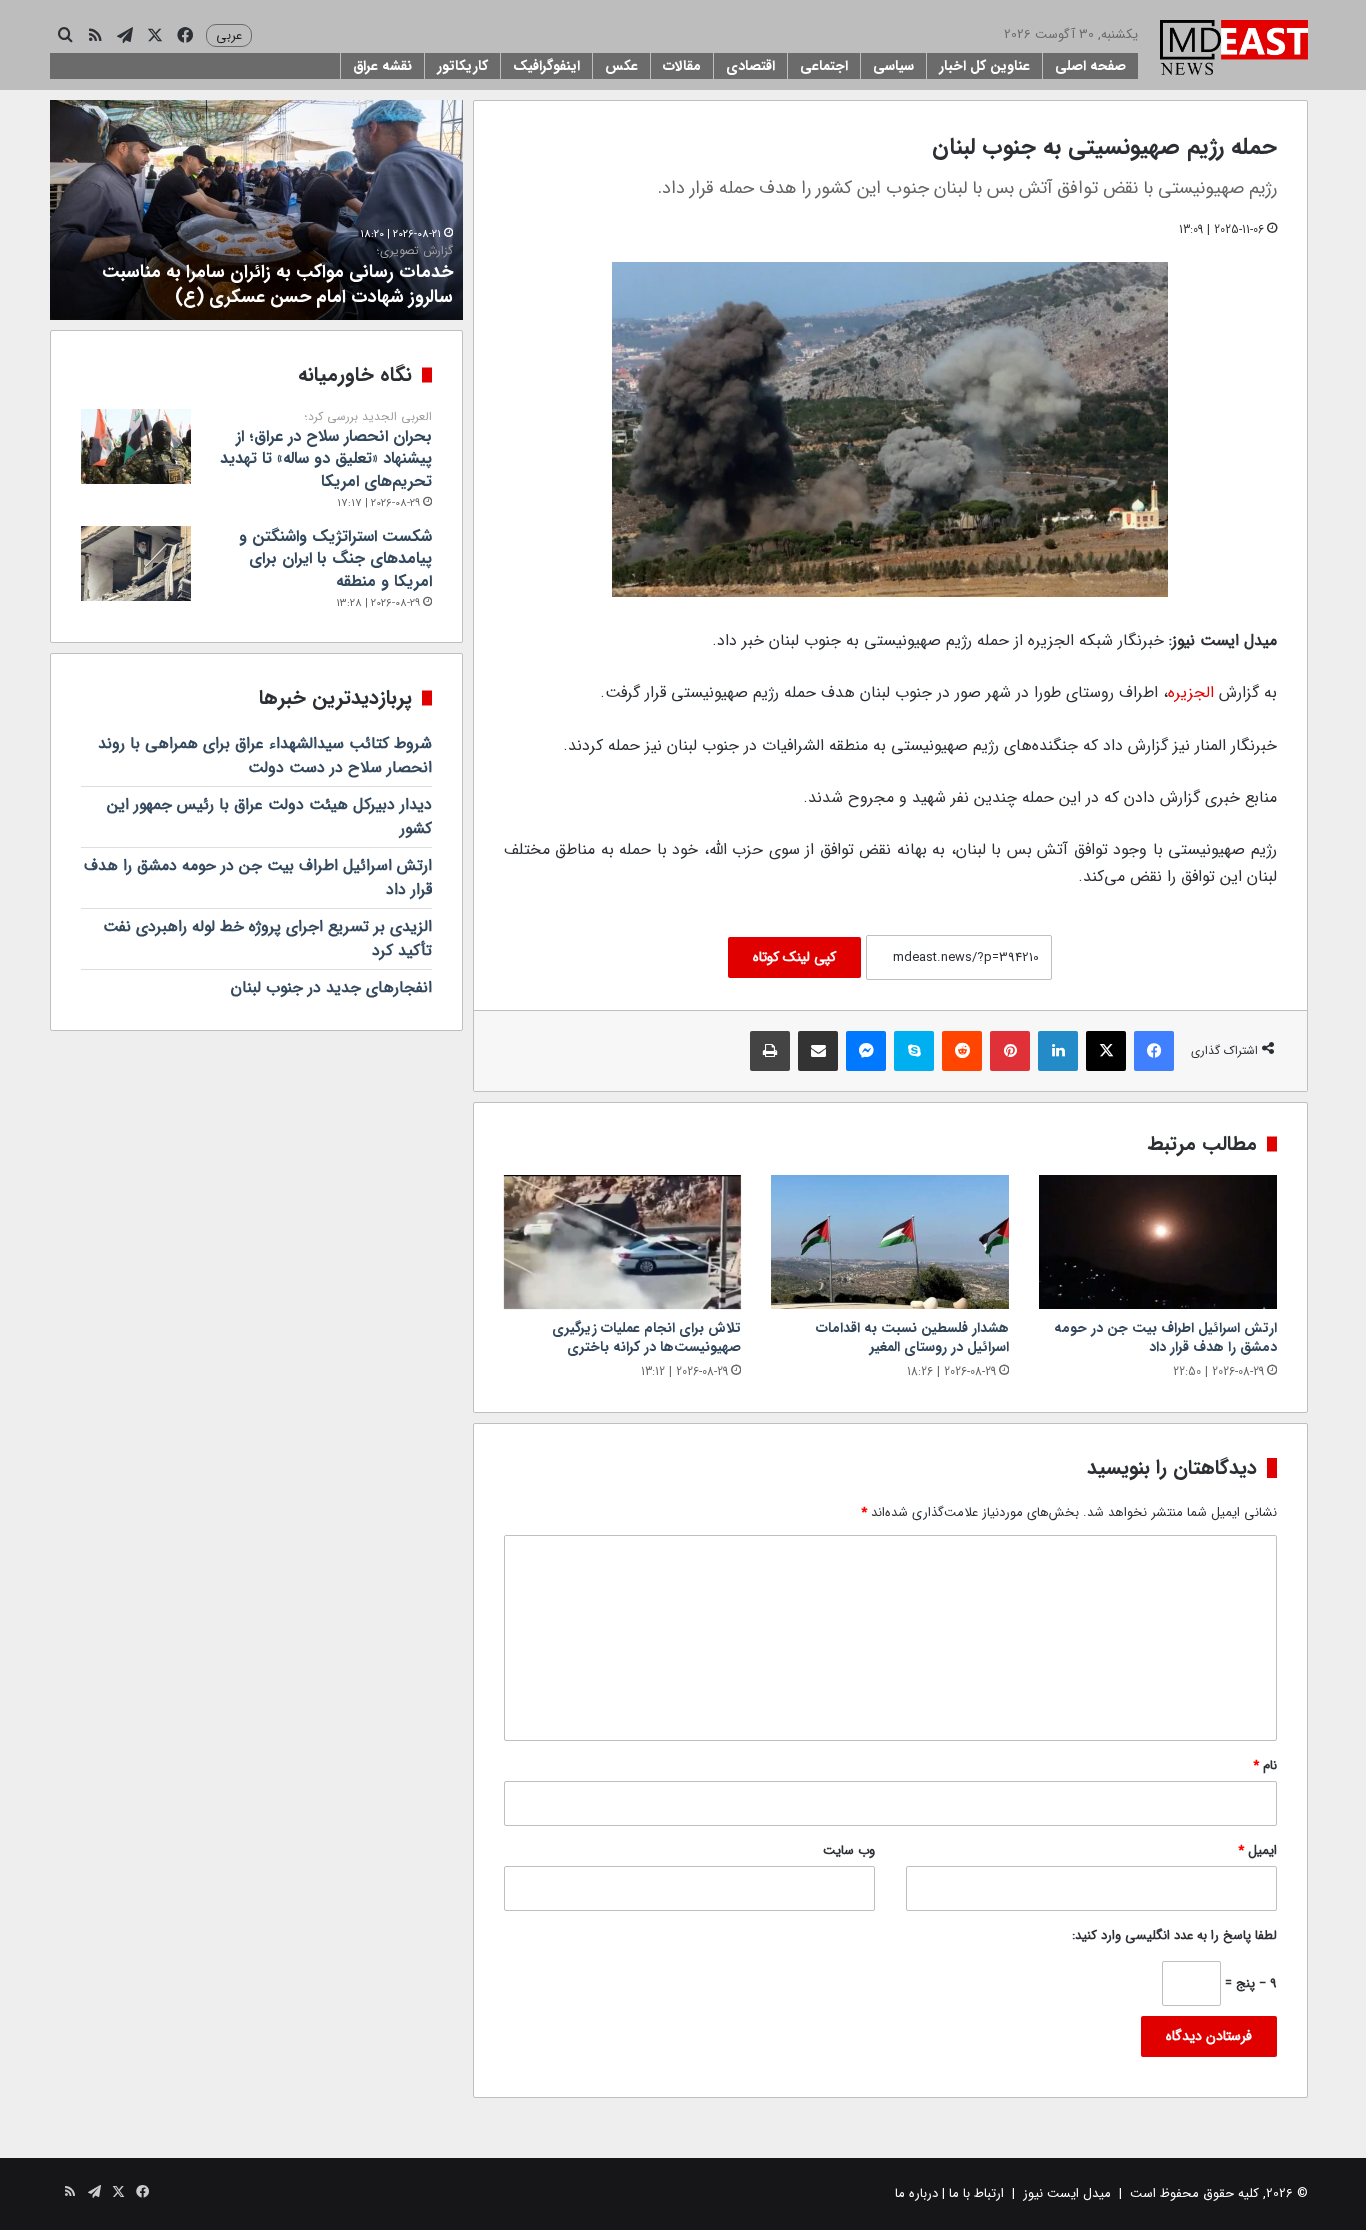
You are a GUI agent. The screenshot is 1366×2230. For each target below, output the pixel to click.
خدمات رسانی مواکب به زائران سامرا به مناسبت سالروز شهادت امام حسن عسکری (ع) (277, 277)
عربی (229, 35)
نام (1265, 1765)
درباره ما (916, 2193)
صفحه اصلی (1090, 66)
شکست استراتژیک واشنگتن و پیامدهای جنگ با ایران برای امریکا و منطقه (335, 559)
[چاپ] (770, 1051)
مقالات (682, 66)
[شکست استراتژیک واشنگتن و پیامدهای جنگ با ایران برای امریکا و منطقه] (136, 563)
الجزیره (1191, 692)
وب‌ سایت (849, 1850)
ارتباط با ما (976, 2193)
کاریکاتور (462, 66)
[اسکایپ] (914, 1051)
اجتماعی (824, 66)
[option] (256, 210)
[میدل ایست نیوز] (1234, 50)
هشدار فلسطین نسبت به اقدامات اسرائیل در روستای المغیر (912, 1337)
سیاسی (893, 66)
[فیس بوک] (1154, 1051)
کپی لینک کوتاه (794, 957)
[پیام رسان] (866, 1051)
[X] (1106, 1051)
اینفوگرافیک (546, 66)
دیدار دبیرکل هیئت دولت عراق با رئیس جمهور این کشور (269, 816)
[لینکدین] (1058, 1051)
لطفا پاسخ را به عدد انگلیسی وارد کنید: (1174, 1935)
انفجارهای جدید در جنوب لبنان (331, 987)
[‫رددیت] (962, 1051)
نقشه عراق (382, 66)
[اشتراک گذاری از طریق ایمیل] (818, 1051)
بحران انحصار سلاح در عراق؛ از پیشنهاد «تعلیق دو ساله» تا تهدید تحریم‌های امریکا (326, 451)
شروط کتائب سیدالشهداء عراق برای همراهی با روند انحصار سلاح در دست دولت (265, 755)
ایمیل (1257, 1850)
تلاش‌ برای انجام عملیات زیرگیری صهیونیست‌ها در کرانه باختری (646, 1337)
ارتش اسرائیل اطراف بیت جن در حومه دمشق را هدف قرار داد (1165, 1337)
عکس (621, 66)
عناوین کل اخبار (984, 66)
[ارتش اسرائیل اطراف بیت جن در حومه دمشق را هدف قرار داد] (1158, 1242)
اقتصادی (750, 66)
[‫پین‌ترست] (1010, 1051)
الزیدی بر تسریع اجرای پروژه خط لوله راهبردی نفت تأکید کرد (267, 938)
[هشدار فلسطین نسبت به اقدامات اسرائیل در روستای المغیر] (890, 1242)
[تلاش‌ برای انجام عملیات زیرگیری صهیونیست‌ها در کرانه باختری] (623, 1242)
